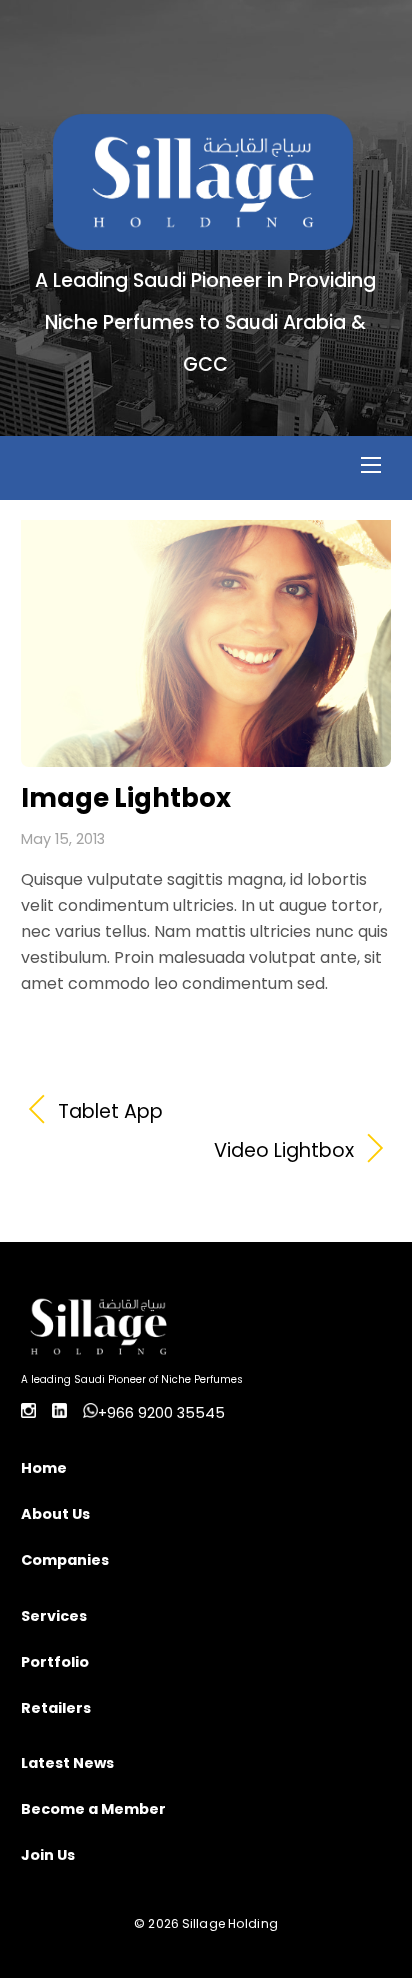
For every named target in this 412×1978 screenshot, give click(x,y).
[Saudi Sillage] (203, 239)
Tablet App (110, 1112)
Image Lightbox (126, 798)
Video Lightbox (188, 1151)
